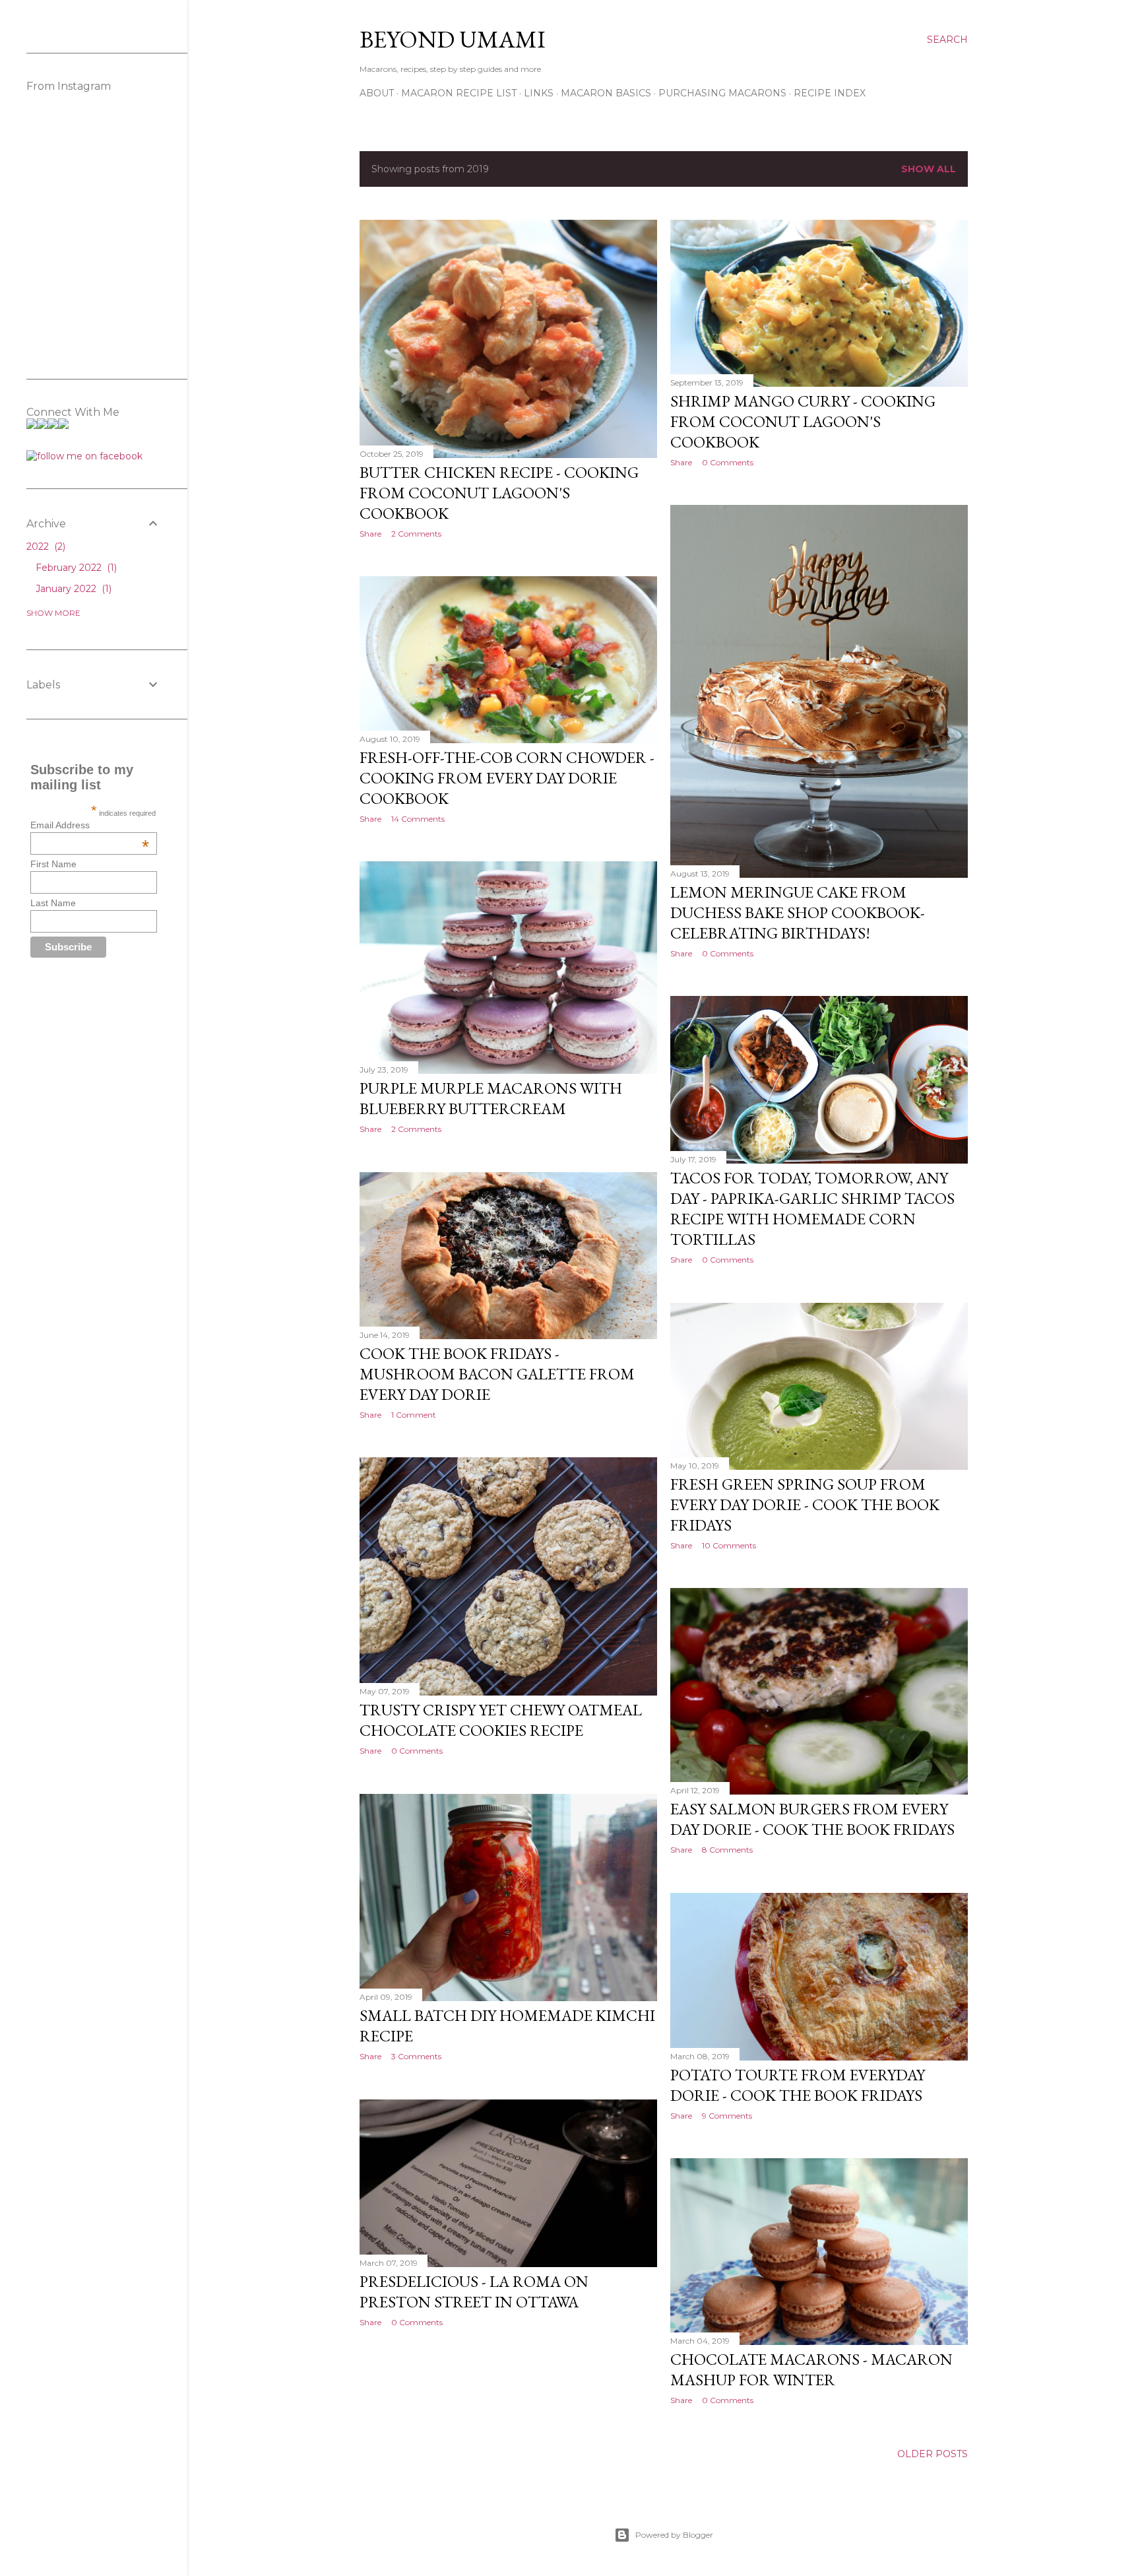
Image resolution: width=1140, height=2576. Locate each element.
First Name (53, 864)
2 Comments (416, 534)
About (377, 93)
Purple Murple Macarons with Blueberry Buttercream (491, 1098)
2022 (45, 546)
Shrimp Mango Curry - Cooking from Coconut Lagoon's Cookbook (803, 421)
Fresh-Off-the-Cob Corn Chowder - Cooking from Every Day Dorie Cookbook (507, 778)
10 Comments (729, 1545)
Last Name (53, 903)
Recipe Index (830, 93)
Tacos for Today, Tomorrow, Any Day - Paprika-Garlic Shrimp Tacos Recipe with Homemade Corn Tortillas (812, 1208)
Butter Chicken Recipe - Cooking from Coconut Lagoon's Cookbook (499, 493)
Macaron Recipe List (459, 93)
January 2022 (72, 589)
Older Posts (933, 2454)
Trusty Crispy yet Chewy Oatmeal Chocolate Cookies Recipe (501, 1720)
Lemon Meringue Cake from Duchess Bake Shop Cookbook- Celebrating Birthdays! (798, 912)
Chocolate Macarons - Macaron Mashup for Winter (811, 2369)
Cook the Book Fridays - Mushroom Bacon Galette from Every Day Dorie (497, 1374)
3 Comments (416, 2056)
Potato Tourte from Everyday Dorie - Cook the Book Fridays (798, 2085)
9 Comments (727, 2116)
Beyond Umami (453, 39)
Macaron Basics (606, 93)
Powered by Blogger (674, 2535)
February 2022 (75, 568)
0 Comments (728, 462)
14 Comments (418, 819)
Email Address (90, 825)
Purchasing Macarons (722, 93)
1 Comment (414, 1415)
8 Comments (727, 1850)
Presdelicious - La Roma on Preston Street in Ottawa (474, 2292)
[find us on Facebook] (84, 456)
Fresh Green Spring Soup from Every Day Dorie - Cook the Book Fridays (805, 1504)
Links (539, 93)
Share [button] (370, 534)
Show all (929, 169)
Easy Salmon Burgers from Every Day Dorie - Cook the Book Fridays (812, 1819)
